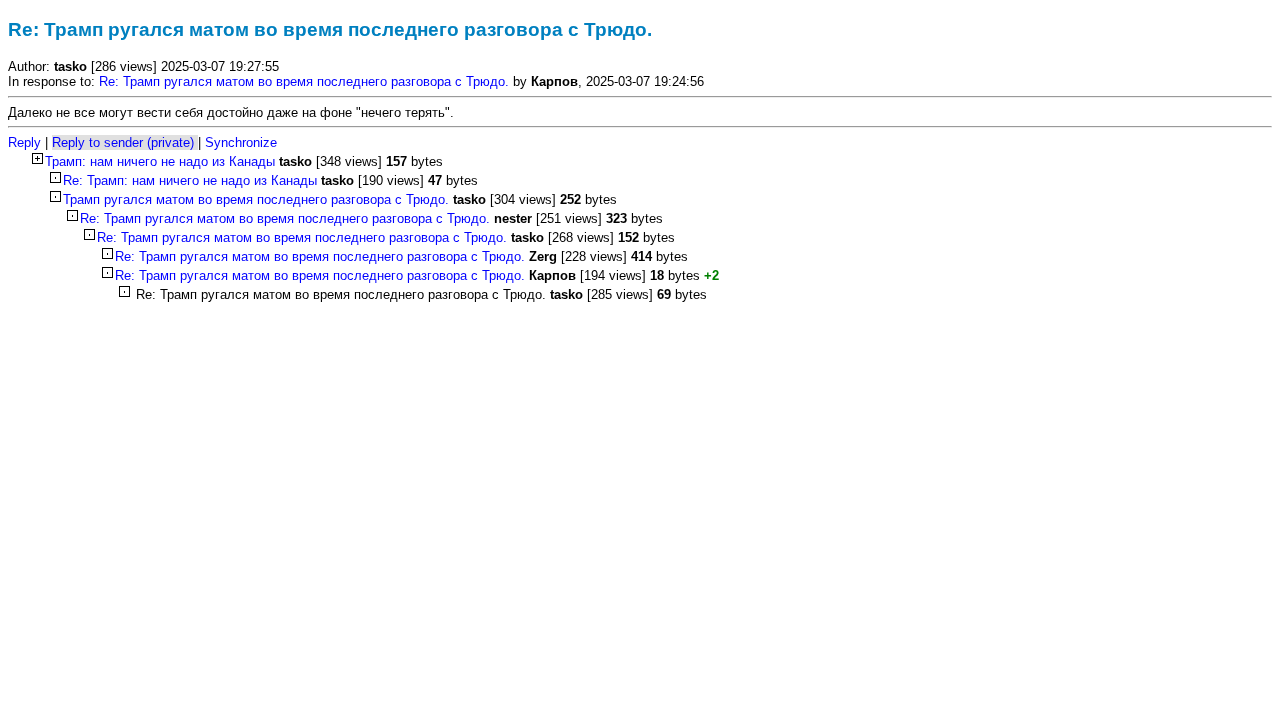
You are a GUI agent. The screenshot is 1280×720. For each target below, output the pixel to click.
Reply (24, 142)
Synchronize (241, 142)
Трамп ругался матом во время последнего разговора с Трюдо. (258, 199)
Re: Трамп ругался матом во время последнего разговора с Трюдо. (304, 81)
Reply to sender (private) (123, 142)
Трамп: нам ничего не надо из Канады (162, 161)
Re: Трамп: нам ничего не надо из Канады (192, 180)
